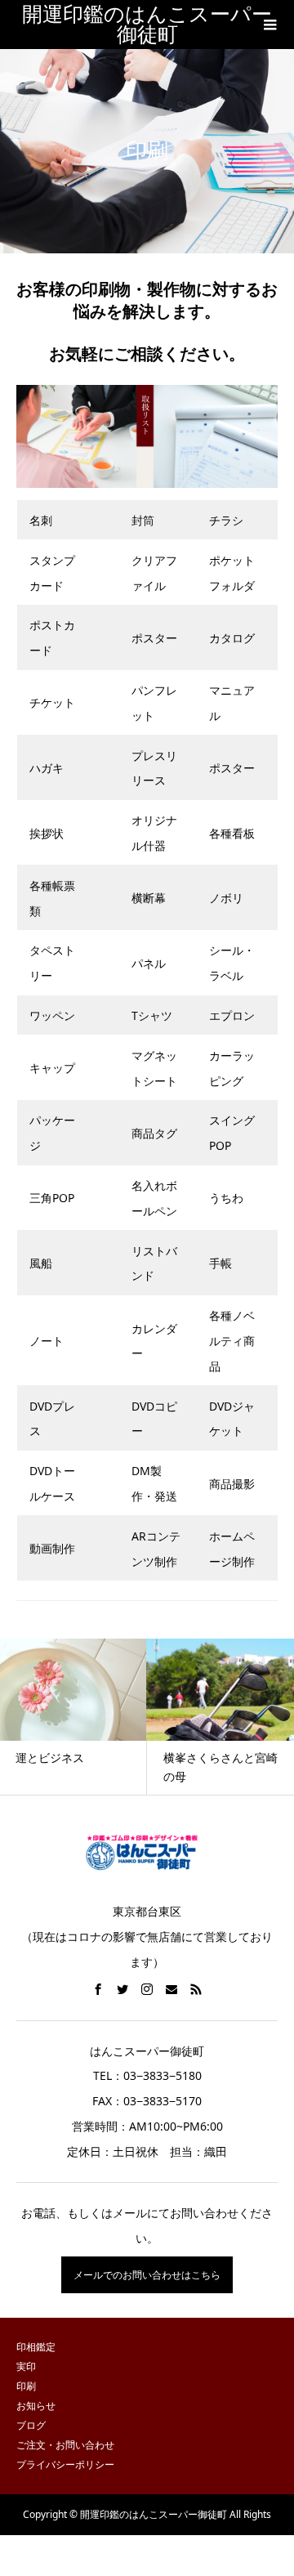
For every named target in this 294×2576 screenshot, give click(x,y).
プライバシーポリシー (65, 2464)
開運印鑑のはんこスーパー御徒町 (147, 25)
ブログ (31, 2425)
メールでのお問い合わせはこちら (147, 2275)
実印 (26, 2366)
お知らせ (36, 2406)
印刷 (26, 2386)
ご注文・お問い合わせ (65, 2445)
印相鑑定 (36, 2347)
